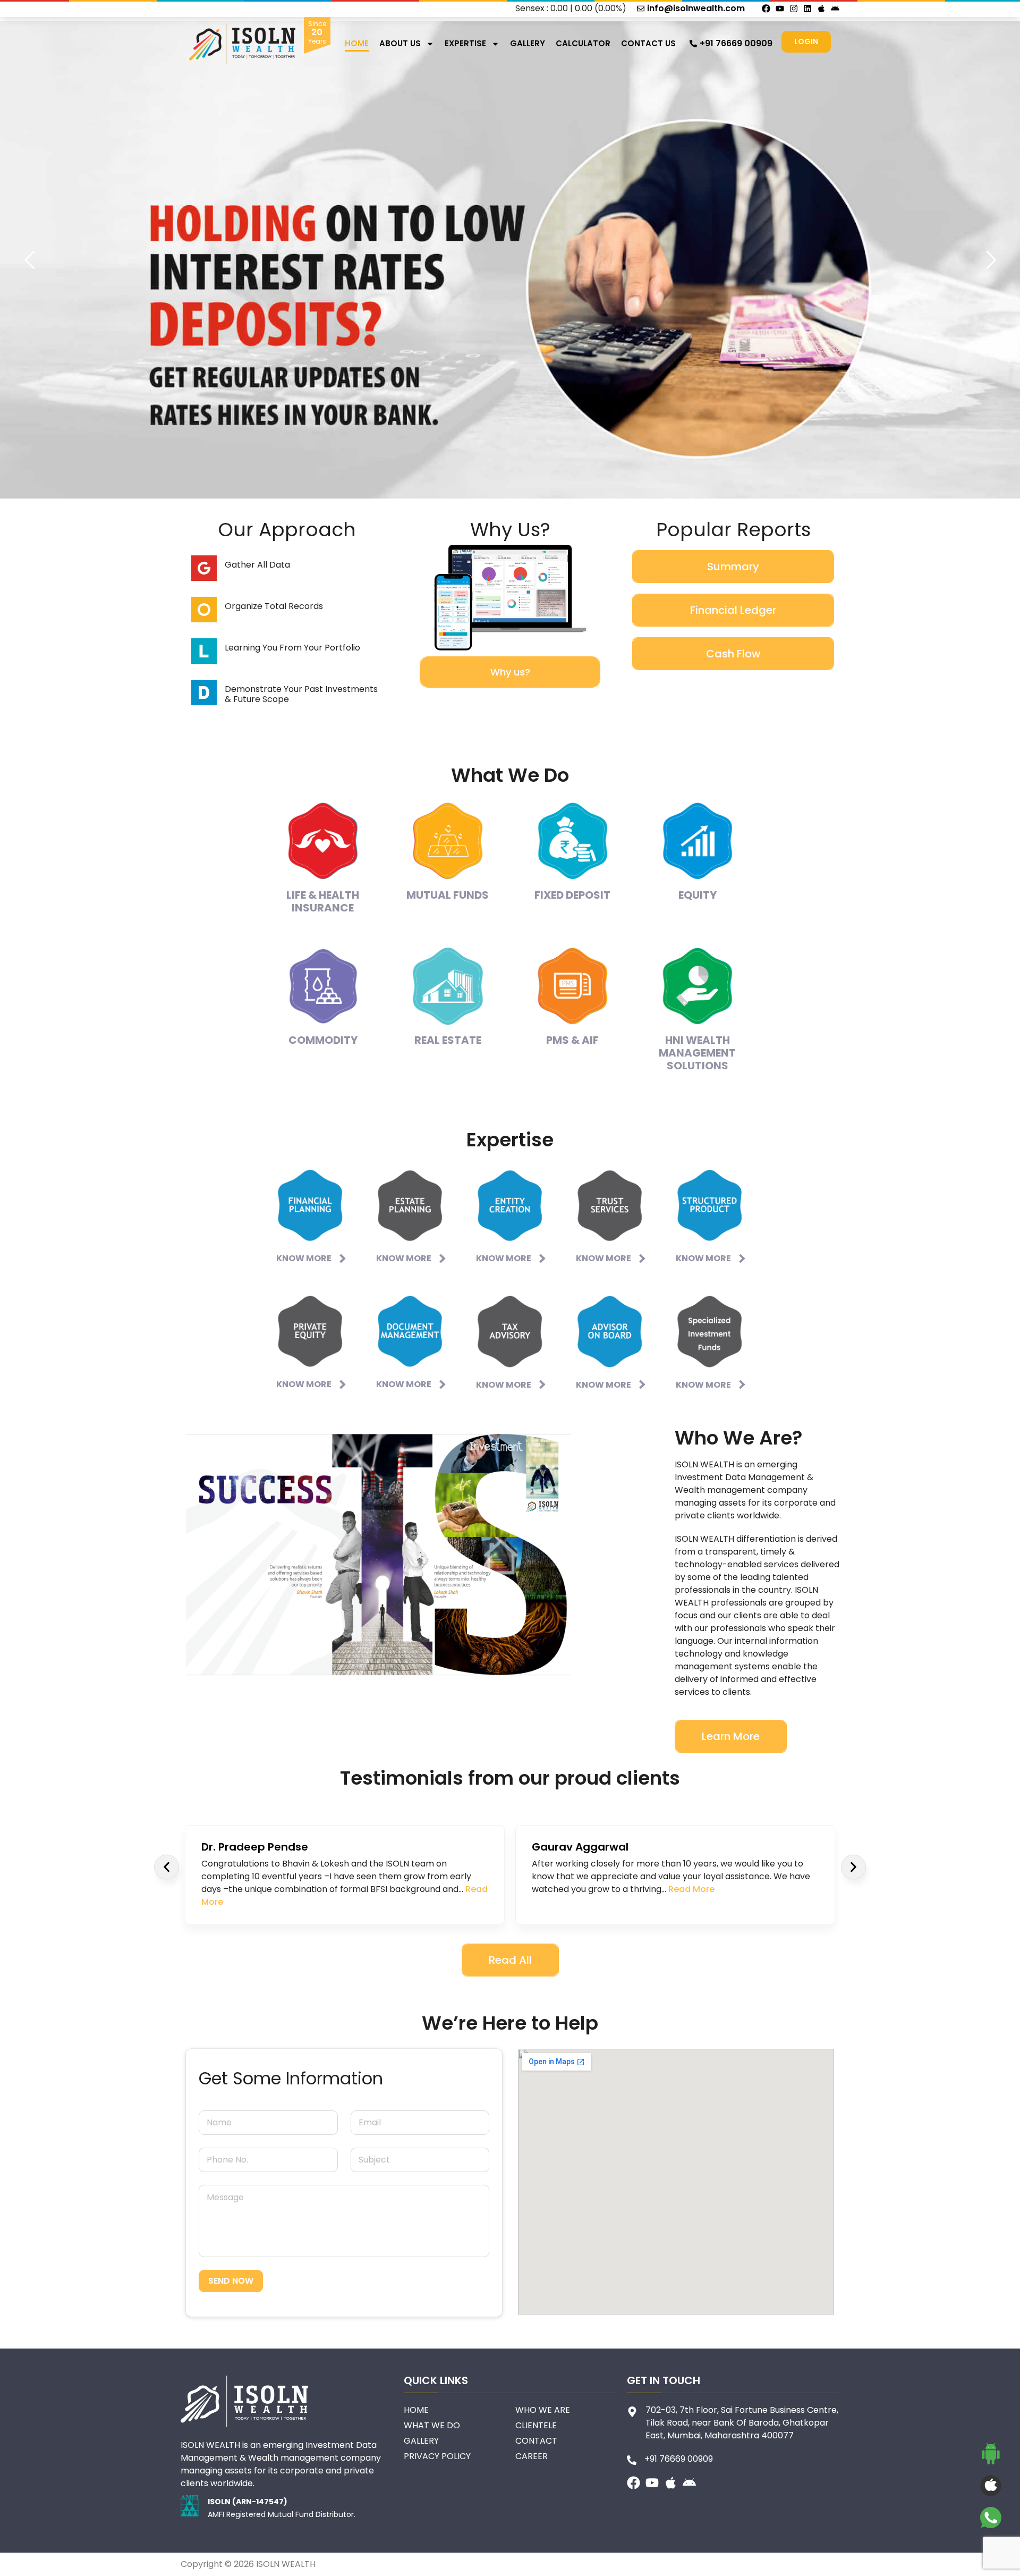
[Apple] (821, 9)
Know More (304, 1258)
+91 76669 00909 (736, 43)
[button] (167, 1867)
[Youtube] (780, 9)
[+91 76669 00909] (693, 44)
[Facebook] (766, 9)
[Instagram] (794, 9)
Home (357, 43)
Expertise (465, 43)
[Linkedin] (807, 9)
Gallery (528, 43)
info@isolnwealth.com (696, 8)
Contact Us (648, 43)
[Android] (835, 9)
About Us (400, 43)
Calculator (583, 43)
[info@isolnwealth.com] (641, 9)
